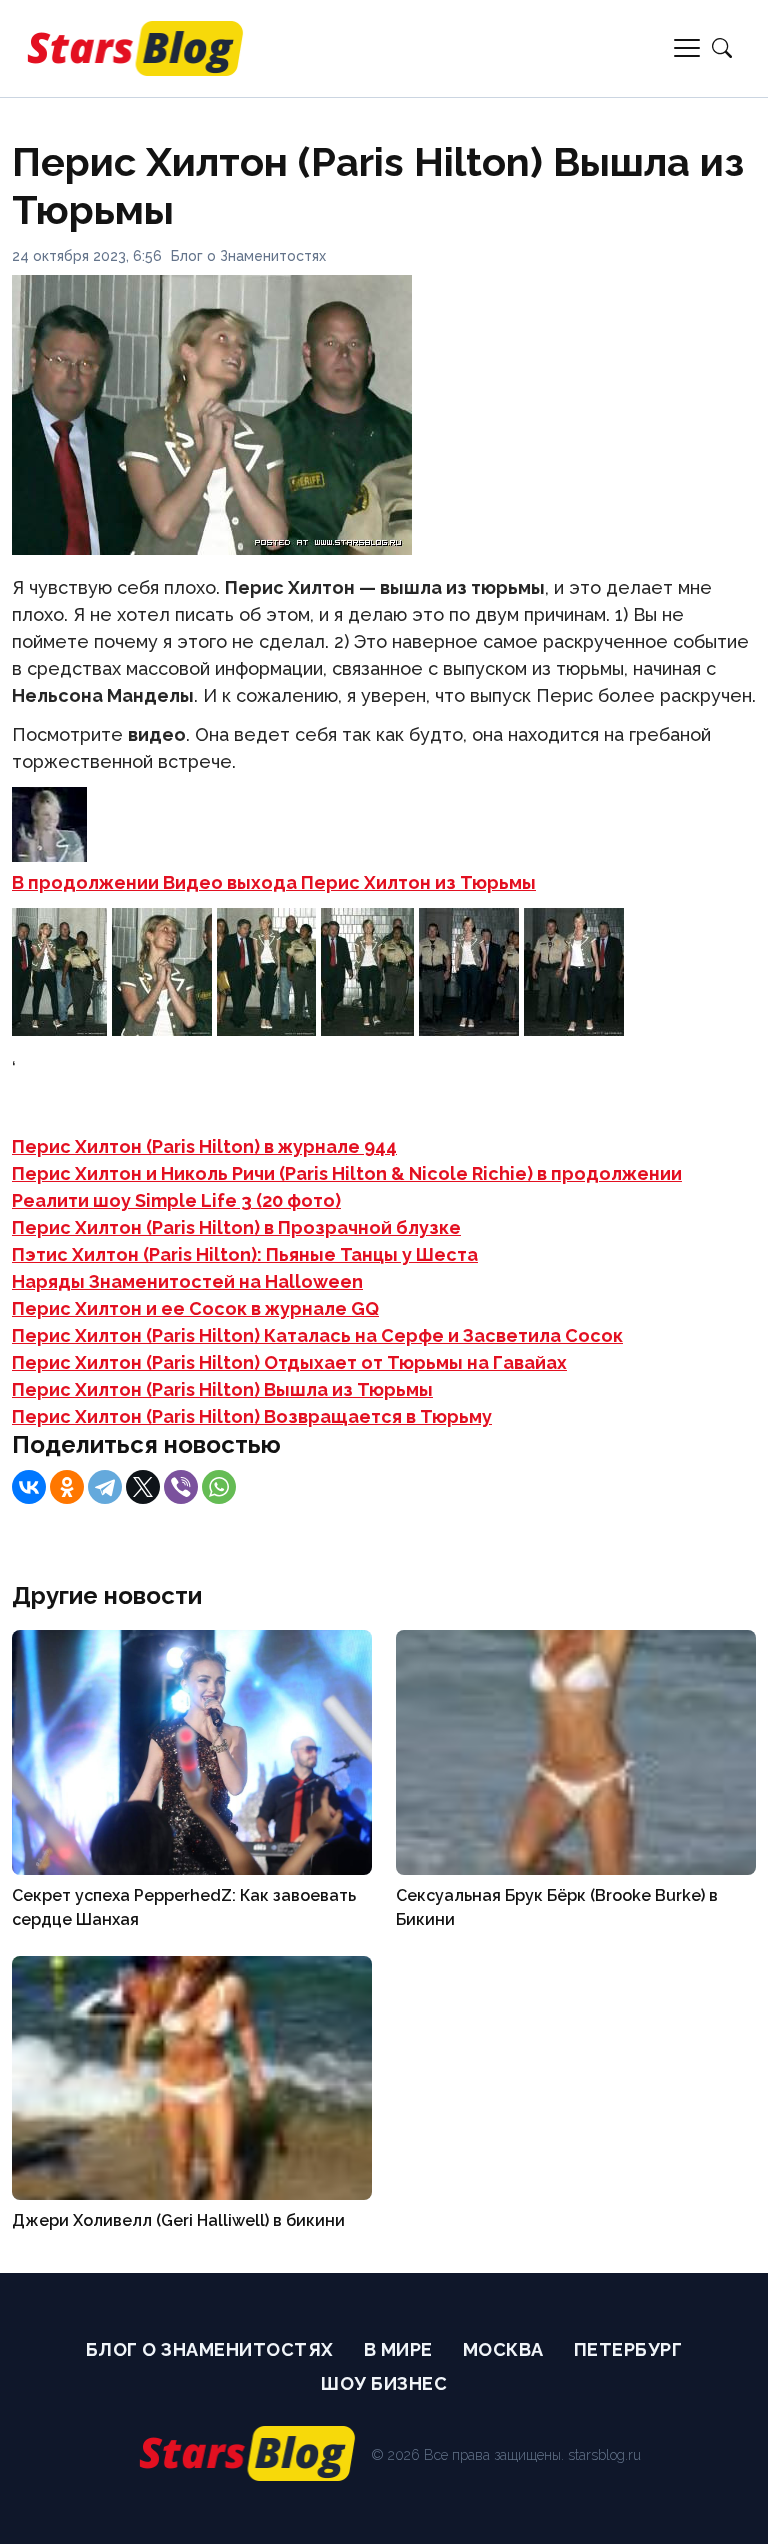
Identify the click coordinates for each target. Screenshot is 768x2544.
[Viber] (181, 1487)
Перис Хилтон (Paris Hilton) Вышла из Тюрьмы (222, 1389)
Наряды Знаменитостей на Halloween (187, 1281)
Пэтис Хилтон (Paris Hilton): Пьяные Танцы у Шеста (245, 1254)
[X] (143, 1487)
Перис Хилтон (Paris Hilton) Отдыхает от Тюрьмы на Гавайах (289, 1362)
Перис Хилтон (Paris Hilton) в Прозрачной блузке (236, 1227)
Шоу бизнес (384, 2383)
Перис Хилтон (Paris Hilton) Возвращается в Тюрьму (252, 1416)
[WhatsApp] (219, 1487)
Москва (503, 2349)
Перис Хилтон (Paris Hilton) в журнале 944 (204, 1146)
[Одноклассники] (67, 1487)
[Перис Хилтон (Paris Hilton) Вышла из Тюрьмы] (59, 1029)
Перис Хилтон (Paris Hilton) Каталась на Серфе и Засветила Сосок (317, 1335)
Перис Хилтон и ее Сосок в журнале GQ (195, 1308)
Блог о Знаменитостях (248, 256)
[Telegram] (105, 1487)
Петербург (628, 2349)
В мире (398, 2349)
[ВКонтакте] (29, 1487)
